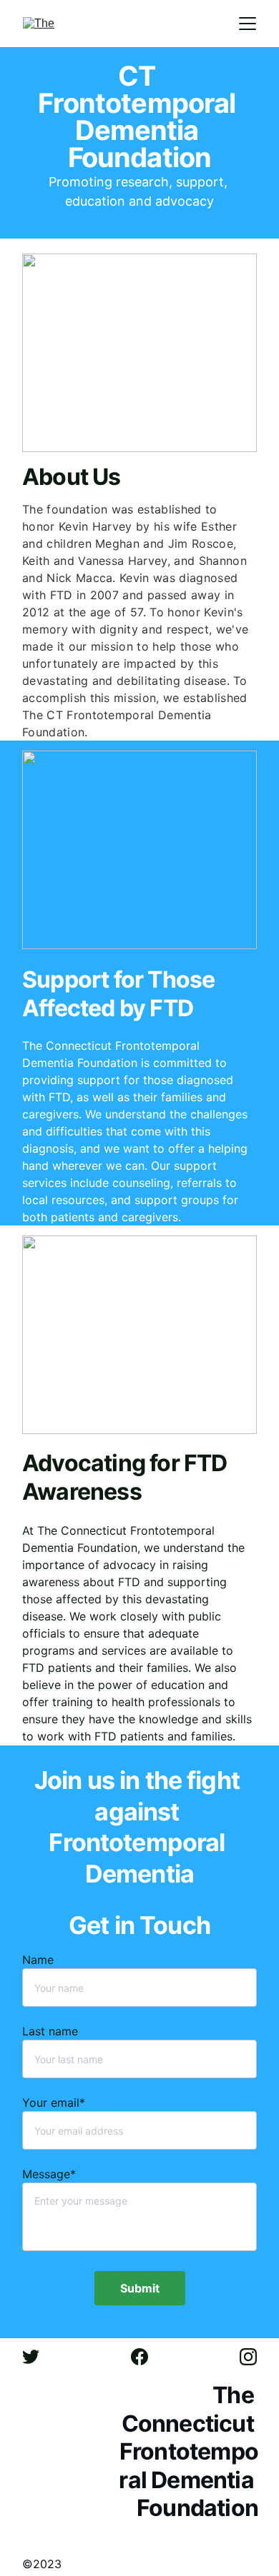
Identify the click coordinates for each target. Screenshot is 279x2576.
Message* (49, 2174)
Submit (140, 2288)
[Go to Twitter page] (38, 2357)
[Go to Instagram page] (248, 2357)
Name (38, 1960)
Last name (50, 2031)
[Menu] (248, 24)
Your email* (54, 2103)
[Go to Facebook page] (147, 2357)
